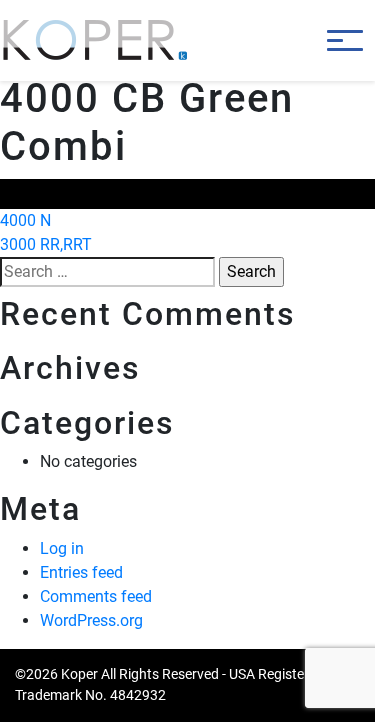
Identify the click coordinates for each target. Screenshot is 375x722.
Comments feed (96, 596)
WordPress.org (91, 620)
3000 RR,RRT (46, 244)
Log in (62, 548)
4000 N (25, 220)
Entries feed (81, 572)
